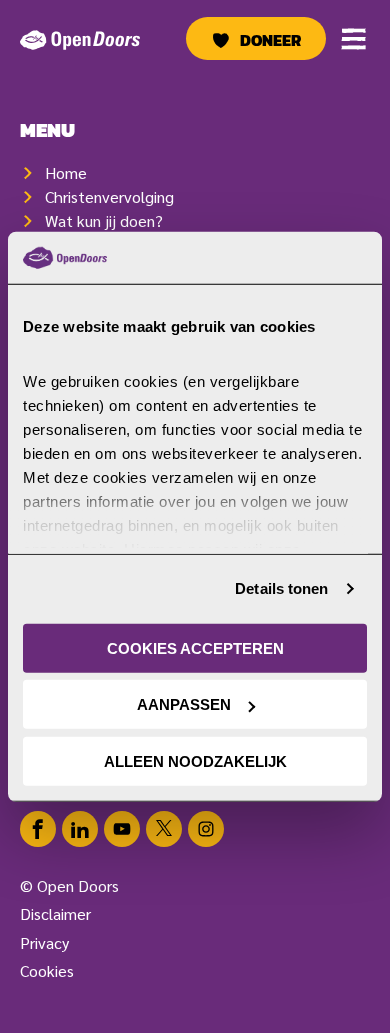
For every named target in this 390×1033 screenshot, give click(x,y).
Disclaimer (55, 913)
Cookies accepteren (195, 648)
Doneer (270, 40)
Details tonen (281, 588)
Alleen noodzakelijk (195, 761)
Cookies (47, 970)
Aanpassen (184, 704)
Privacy (44, 942)
